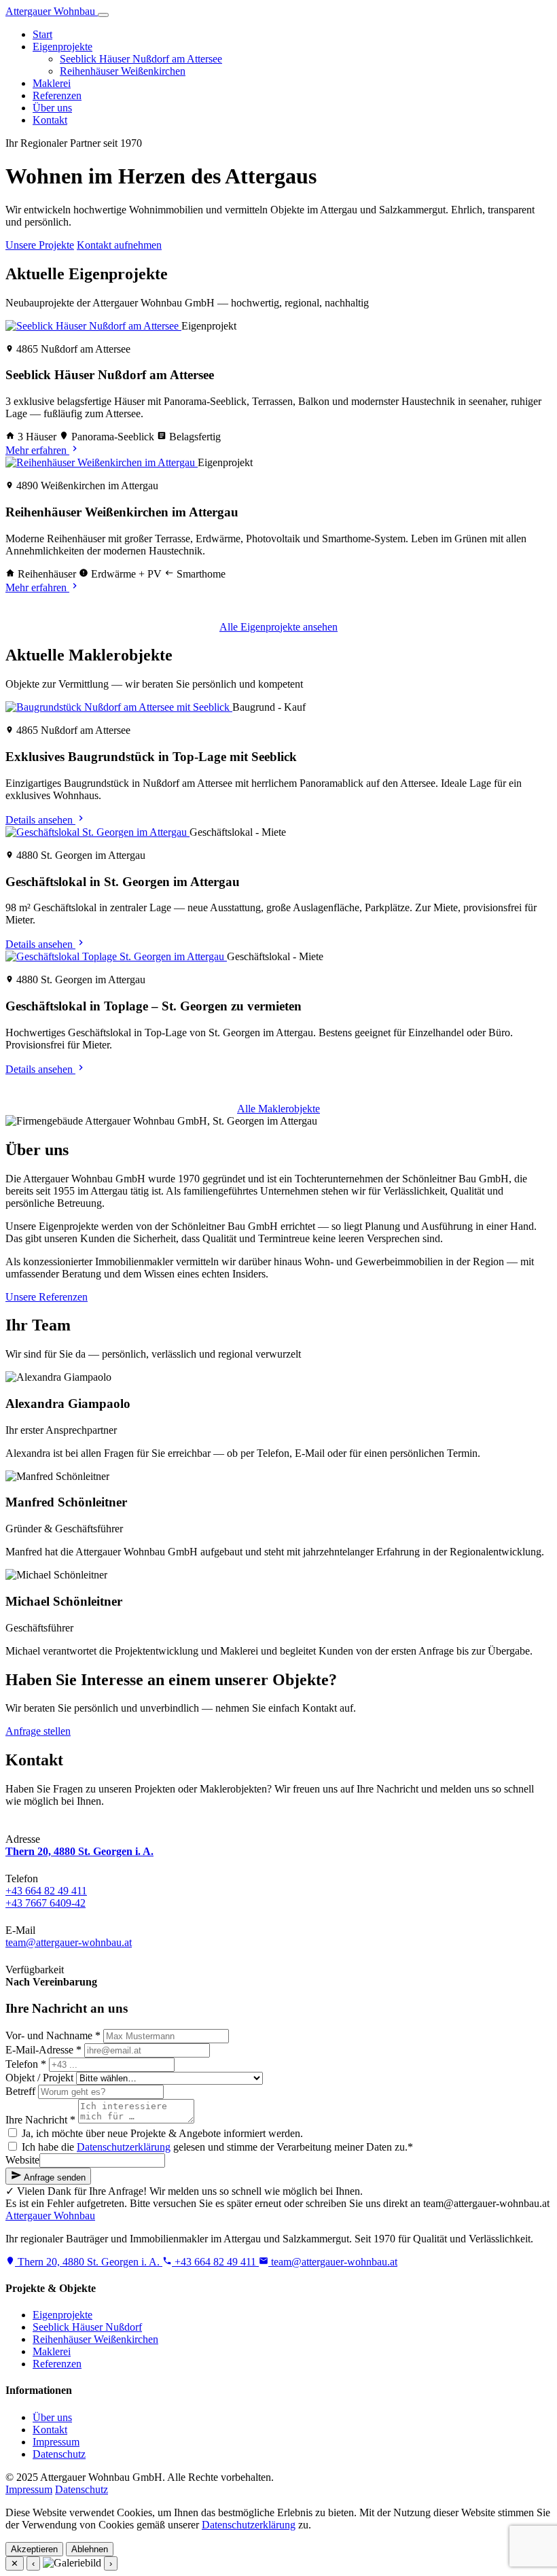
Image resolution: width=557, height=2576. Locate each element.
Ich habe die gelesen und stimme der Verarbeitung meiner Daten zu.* (216, 2147)
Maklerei (52, 83)
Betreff (20, 2091)
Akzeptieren (34, 2549)
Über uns (52, 108)
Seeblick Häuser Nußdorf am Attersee (141, 59)
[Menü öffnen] (103, 15)
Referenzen (57, 95)
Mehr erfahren (37, 450)
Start (42, 34)
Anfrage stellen (38, 1731)
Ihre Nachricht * (40, 2120)
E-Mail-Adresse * (43, 2050)
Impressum (56, 2442)
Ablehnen (90, 2549)
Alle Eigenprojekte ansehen (278, 627)
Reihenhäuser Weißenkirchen (123, 71)
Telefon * (26, 2064)
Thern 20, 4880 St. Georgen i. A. (89, 2262)
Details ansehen (40, 820)
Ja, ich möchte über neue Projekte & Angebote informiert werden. (161, 2133)
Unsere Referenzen (47, 1297)
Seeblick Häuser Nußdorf (87, 2327)
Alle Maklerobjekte (278, 1109)
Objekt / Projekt (39, 2078)
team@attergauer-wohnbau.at (69, 1942)
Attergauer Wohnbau (52, 11)
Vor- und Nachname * (53, 2035)
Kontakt (50, 120)
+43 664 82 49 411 (114, 1731)
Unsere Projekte (40, 245)
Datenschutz (59, 2454)
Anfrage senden (54, 2177)
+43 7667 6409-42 (46, 1903)
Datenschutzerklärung (124, 2147)
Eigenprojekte (62, 47)
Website (22, 2160)
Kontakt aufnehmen (119, 245)
